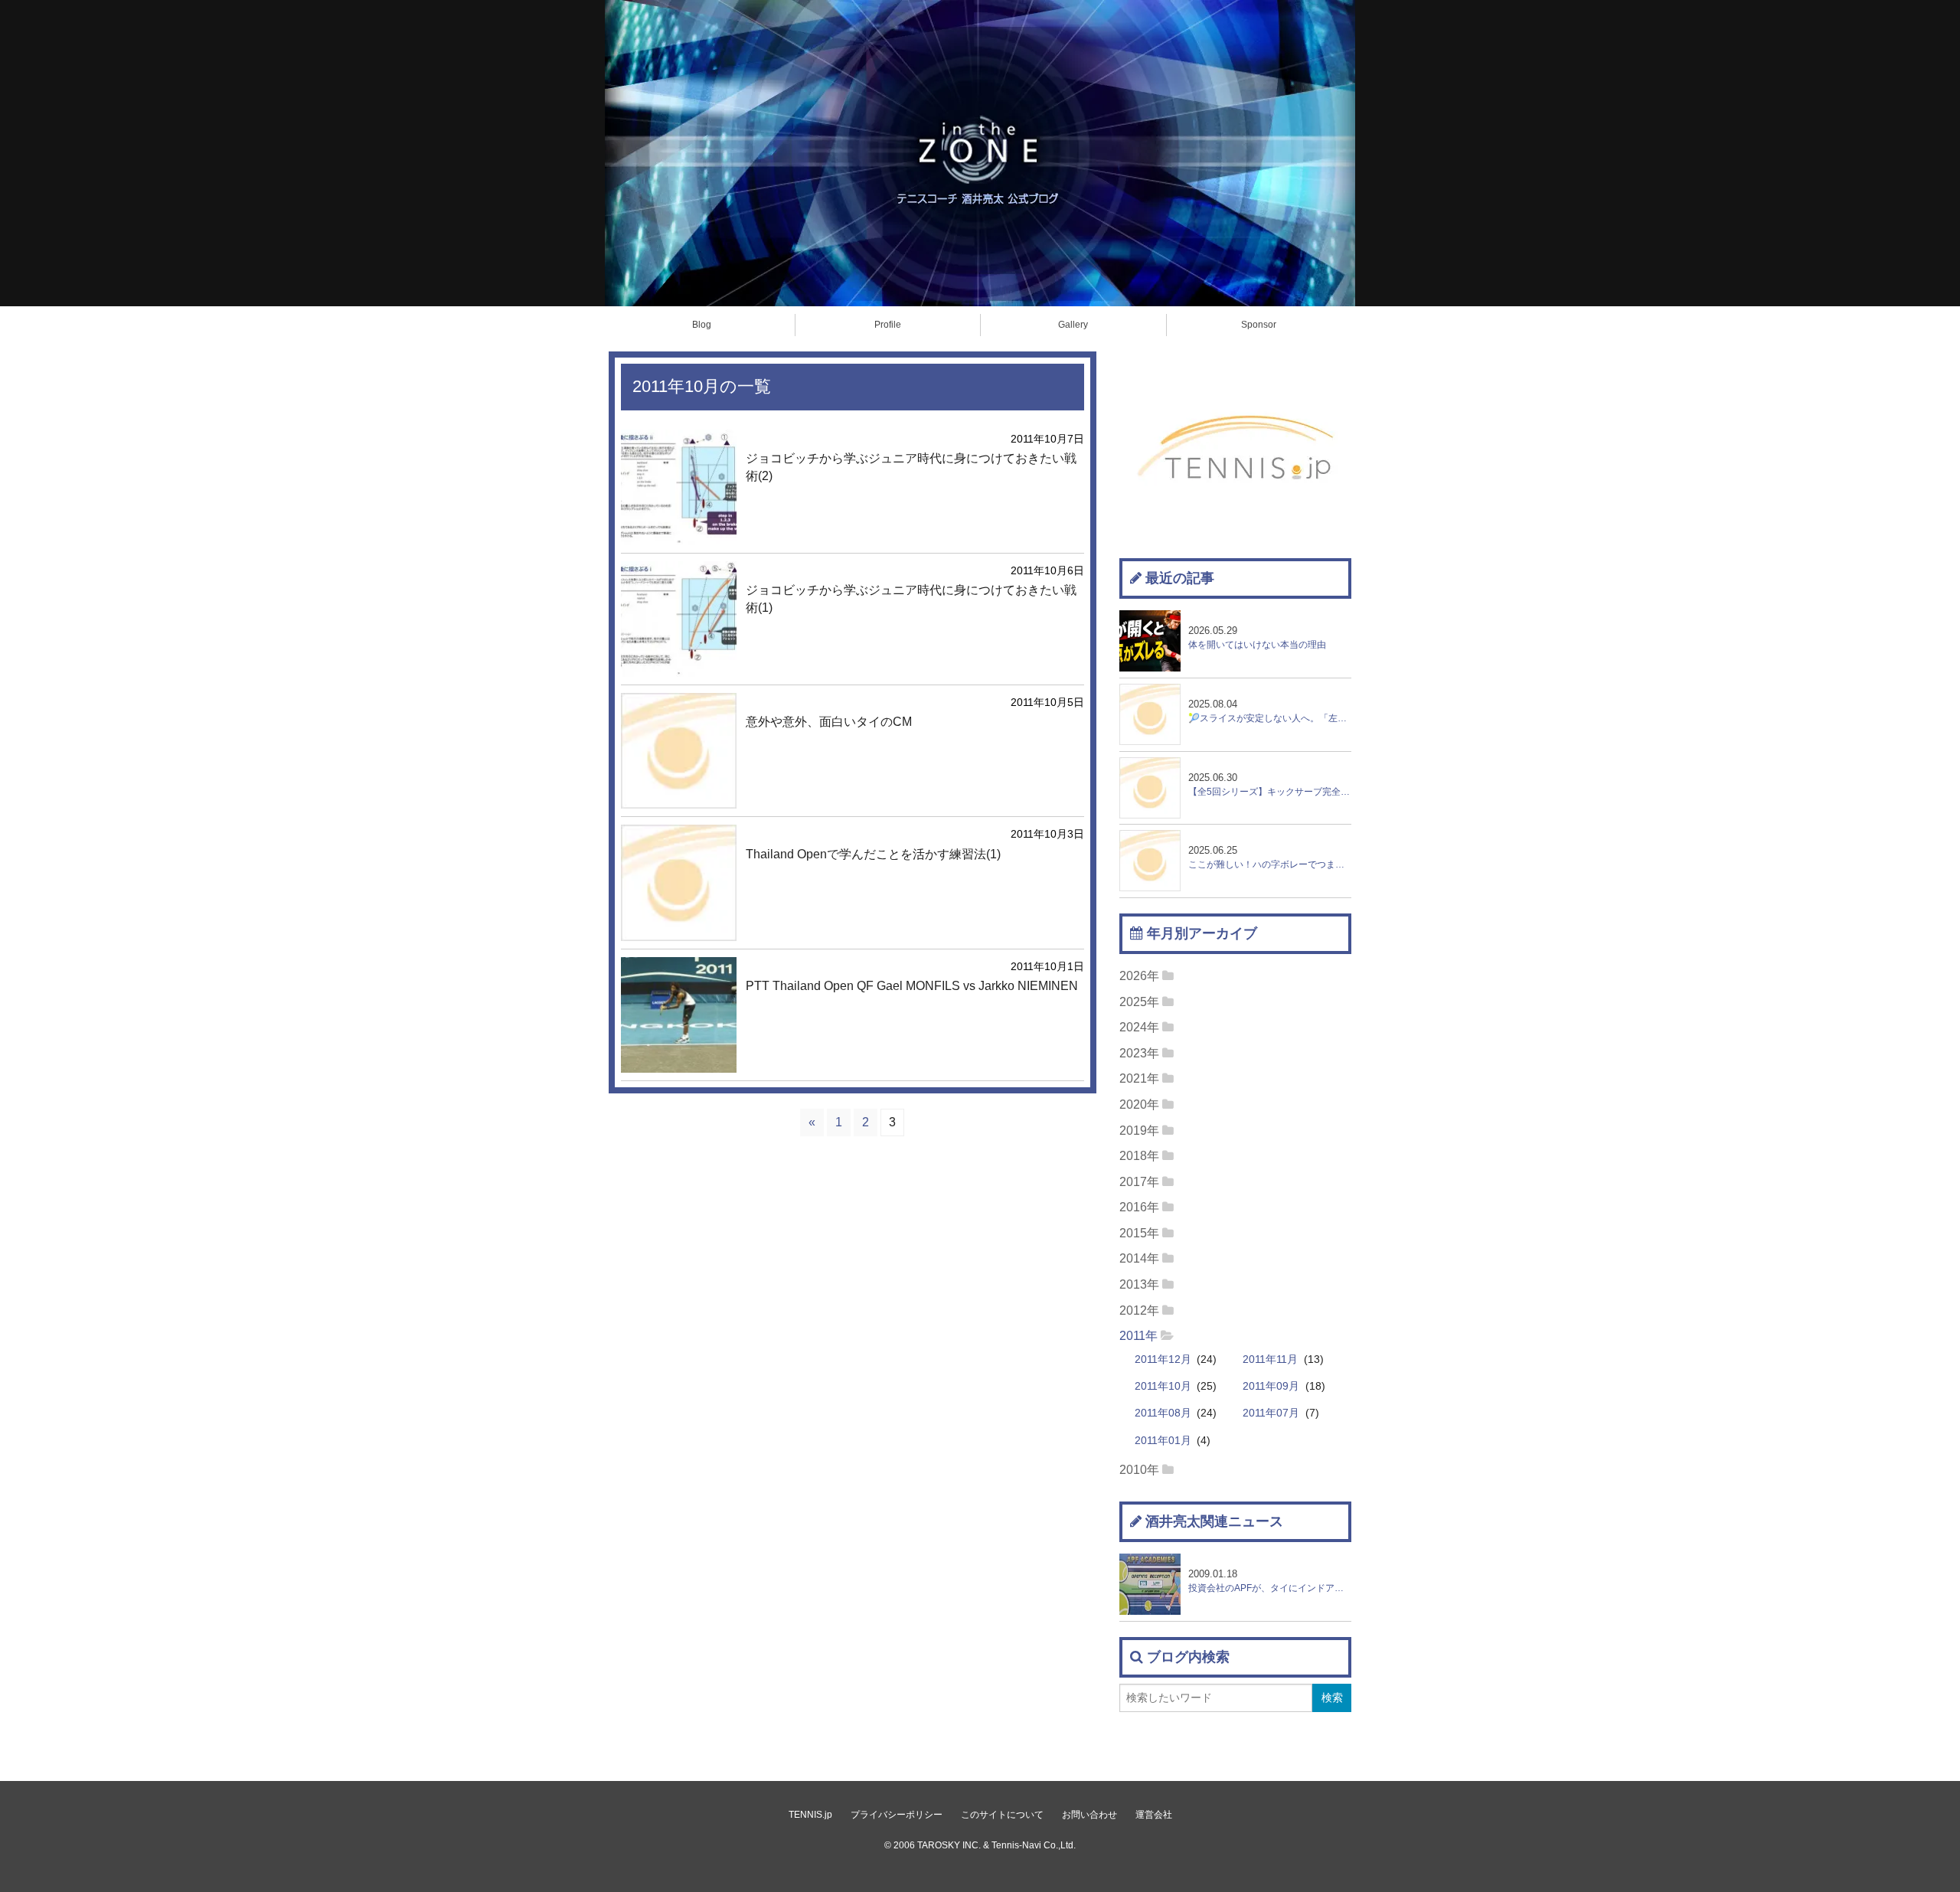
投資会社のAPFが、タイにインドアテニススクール (1270, 1581)
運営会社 (1154, 1815)
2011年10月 (1163, 1386)
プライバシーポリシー (897, 1815)
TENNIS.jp (810, 1815)
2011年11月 (1270, 1359)
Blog (702, 325)
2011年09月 (1271, 1386)
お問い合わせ (1089, 1815)
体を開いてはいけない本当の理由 (1257, 637)
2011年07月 (1271, 1413)
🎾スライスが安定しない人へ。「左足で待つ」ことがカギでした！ (1270, 711)
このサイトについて (1002, 1815)
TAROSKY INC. (949, 1845)
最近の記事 (1180, 578)
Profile (888, 325)
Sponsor (1259, 325)
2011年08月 (1163, 1413)
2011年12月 (1163, 1359)
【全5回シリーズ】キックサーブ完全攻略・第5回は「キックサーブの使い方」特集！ (1270, 784)
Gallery (1073, 325)
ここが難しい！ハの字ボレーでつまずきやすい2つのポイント (1270, 857)
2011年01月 (1163, 1441)
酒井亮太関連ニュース (1214, 1521)
